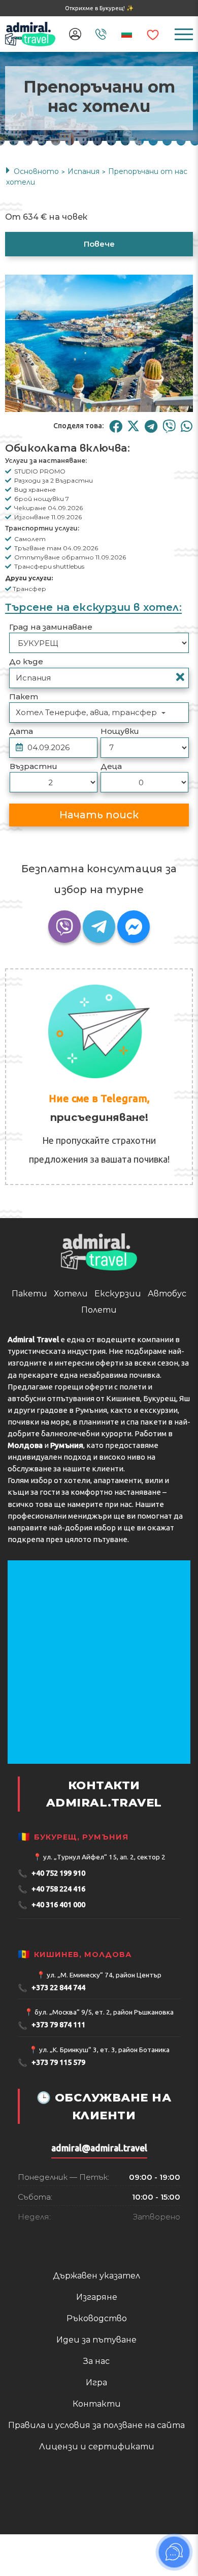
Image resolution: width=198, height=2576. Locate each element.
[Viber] (169, 426)
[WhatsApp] (187, 426)
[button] (89, 406)
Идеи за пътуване (96, 2445)
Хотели (71, 1398)
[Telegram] (151, 426)
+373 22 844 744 (52, 2093)
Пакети (29, 1398)
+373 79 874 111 (52, 2130)
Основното (36, 171)
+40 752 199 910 (52, 1978)
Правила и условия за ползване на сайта (96, 2530)
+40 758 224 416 (52, 1994)
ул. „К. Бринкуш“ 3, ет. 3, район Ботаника (104, 2154)
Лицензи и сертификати (97, 2551)
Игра (96, 2487)
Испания (84, 171)
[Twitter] (133, 426)
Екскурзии (118, 1398)
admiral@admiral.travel (99, 2253)
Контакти (97, 2509)
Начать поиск (99, 815)
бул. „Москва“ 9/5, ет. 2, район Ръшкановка (104, 2117)
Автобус (167, 1398)
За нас (96, 2466)
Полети (99, 1415)
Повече (99, 244)
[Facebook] (115, 426)
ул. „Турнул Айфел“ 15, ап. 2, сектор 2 (104, 1962)
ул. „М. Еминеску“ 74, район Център (104, 2080)
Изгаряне (97, 2402)
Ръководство (97, 2423)
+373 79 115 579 (52, 2167)
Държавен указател (96, 2380)
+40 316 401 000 (52, 2010)
